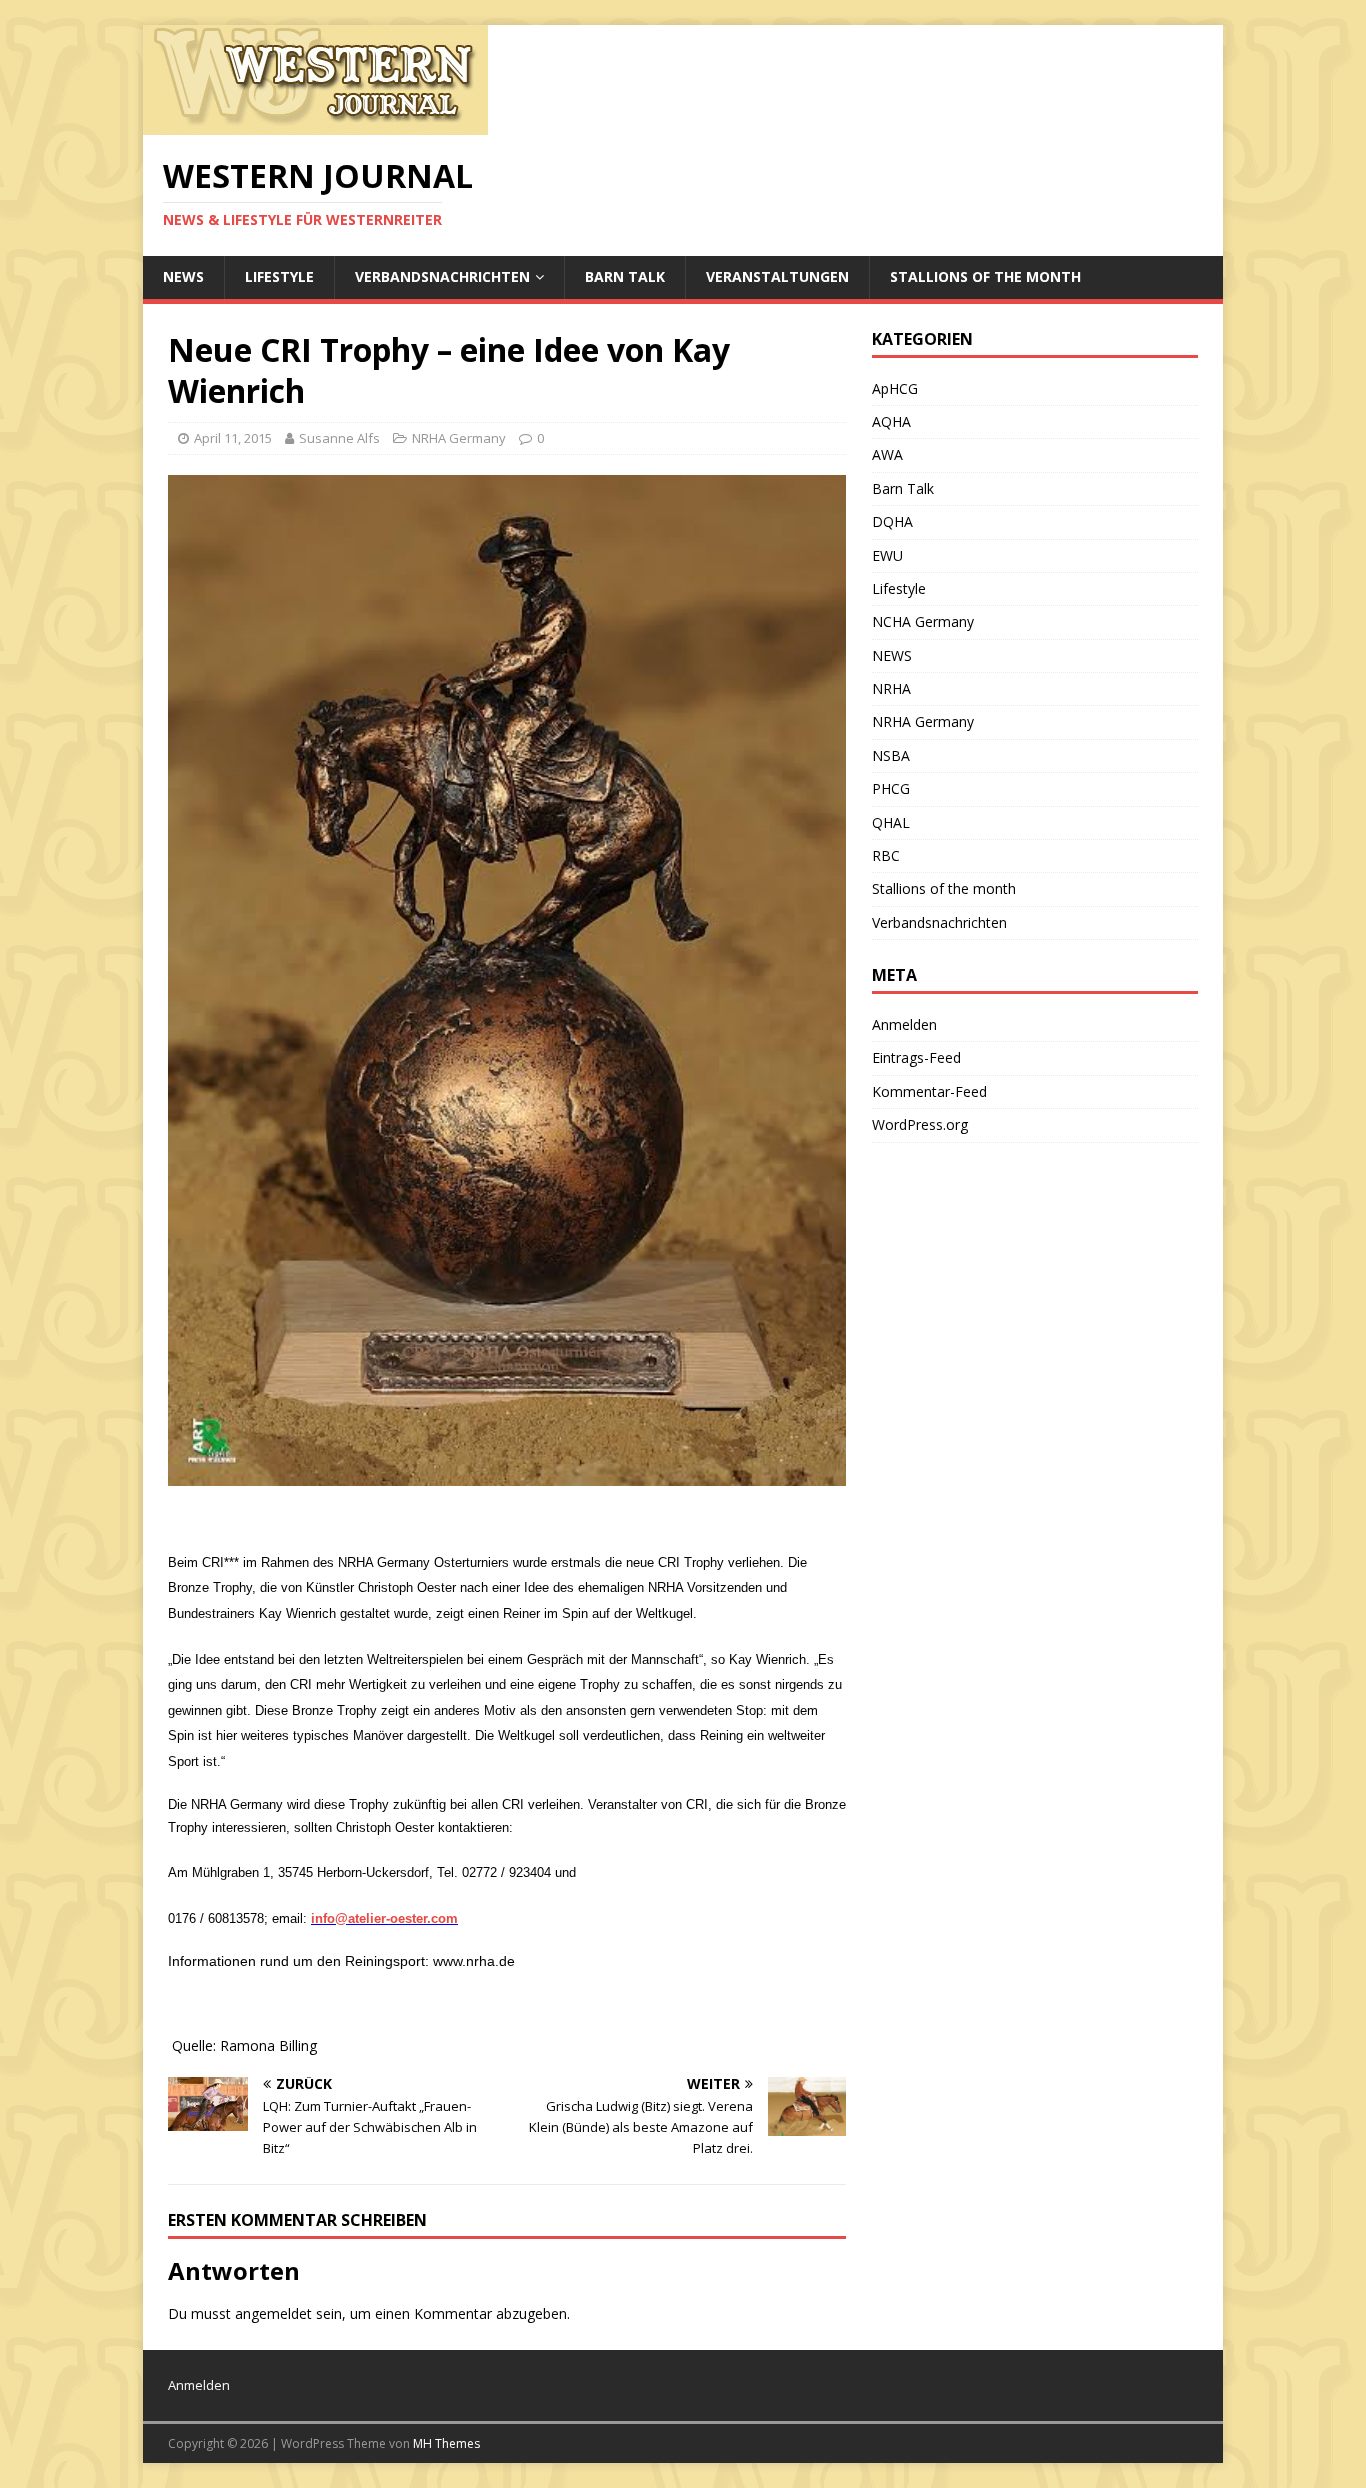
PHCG (891, 788)
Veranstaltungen (777, 276)
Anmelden (904, 1024)
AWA (887, 454)
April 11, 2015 (233, 438)
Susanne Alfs (339, 438)
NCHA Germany (923, 621)
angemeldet (273, 2313)
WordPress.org (920, 1124)
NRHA (891, 688)
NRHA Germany (459, 438)
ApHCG (895, 388)
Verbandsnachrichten (442, 276)
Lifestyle (279, 276)
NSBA (891, 755)
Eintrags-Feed (916, 1057)
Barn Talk (625, 276)
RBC (886, 855)
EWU (887, 555)
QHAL (891, 822)
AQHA (891, 421)
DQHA (892, 521)
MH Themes (446, 2443)
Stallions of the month (985, 276)
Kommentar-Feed (929, 1091)
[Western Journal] (315, 123)
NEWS (183, 276)
